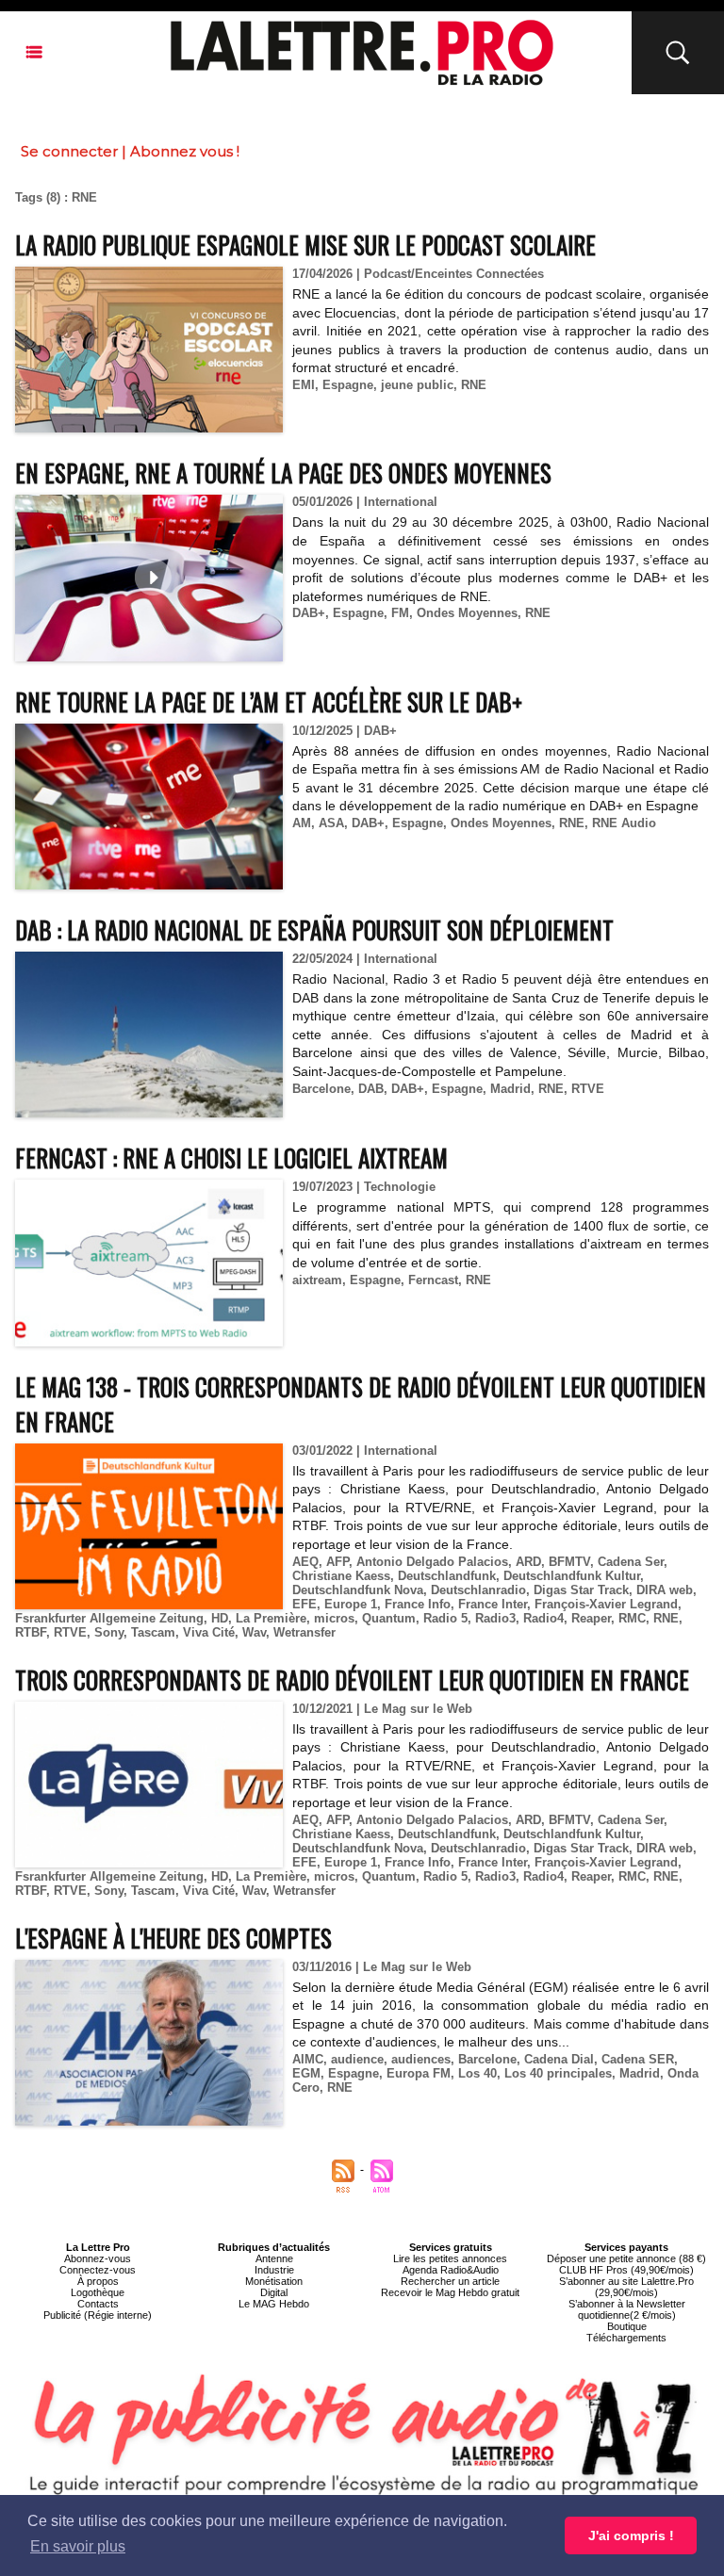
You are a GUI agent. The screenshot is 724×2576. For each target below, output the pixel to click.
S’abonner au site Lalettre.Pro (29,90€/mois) (626, 2287)
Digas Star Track (581, 1590)
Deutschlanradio (478, 1590)
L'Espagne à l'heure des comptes (173, 1938)
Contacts (98, 2304)
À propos (98, 2281)
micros (334, 1618)
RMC (632, 1618)
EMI (304, 385)
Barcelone (321, 1089)
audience (357, 2059)
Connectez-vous (98, 2270)
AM (302, 823)
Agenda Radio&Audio (451, 2270)
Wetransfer (304, 1632)
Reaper (591, 1618)
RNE (474, 385)
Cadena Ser (631, 1562)
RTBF (31, 1632)
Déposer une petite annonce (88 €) (626, 2258)
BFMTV (569, 1562)
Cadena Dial (559, 2059)
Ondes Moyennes (467, 613)
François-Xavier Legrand (606, 1604)
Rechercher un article (450, 2281)
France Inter (493, 1604)
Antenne (274, 2258)
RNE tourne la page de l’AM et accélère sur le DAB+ (269, 701)
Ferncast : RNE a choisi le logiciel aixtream (231, 1158)
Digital (274, 2292)
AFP (337, 1562)
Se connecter (69, 151)
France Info (418, 1604)
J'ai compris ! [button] (631, 2535)
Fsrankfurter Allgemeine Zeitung (109, 1618)
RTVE (588, 1089)
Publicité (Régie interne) (98, 2315)
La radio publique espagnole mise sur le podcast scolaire (305, 245)
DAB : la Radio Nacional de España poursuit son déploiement (314, 929)
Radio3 (495, 1618)
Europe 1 (351, 1604)
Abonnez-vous (98, 2258)
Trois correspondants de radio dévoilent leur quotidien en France (352, 1679)
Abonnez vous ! (185, 151)
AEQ (305, 1562)
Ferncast (433, 1280)
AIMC (308, 2059)
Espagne (348, 385)
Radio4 (543, 1618)
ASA (331, 823)
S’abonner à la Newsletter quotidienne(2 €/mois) (627, 2309)
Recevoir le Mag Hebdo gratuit (450, 2292)
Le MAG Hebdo (274, 2304)
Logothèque (98, 2292)
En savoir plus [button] (78, 2546)
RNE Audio (624, 823)
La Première (271, 1618)
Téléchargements (626, 2338)
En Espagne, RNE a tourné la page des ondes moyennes (283, 473)
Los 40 (477, 2073)
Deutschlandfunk (447, 1576)
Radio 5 (445, 1618)
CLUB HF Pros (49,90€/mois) (626, 2270)
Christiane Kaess (341, 1576)
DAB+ (309, 613)
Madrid (510, 1089)
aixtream (317, 1280)
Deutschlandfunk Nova (358, 1590)
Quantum (389, 1618)
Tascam (153, 1632)
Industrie (274, 2270)
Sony (109, 1632)
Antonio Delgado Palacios (432, 1562)
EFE (304, 1604)
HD (220, 1618)
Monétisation (274, 2281)
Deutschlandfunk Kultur (572, 1576)
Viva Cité (209, 1632)
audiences (421, 2059)
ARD (528, 1562)
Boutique (627, 2326)
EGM (306, 2073)
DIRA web (665, 1590)
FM (400, 613)
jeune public (417, 385)
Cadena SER (638, 2059)
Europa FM (419, 2073)
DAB (371, 1089)
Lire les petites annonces (450, 2258)
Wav (254, 1632)
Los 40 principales (558, 2073)
